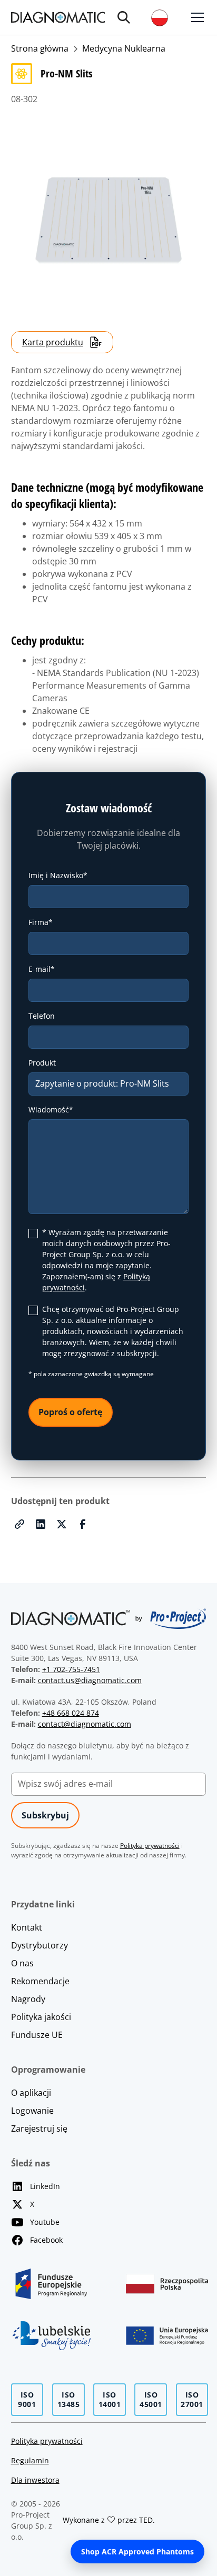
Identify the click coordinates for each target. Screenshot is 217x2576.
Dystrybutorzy (40, 1945)
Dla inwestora (35, 2480)
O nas (22, 1963)
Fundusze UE (37, 2035)
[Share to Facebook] (83, 1524)
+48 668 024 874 (71, 1713)
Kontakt (27, 1927)
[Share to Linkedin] (41, 1524)
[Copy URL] (19, 1524)
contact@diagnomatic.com (85, 1724)
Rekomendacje (40, 1981)
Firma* (41, 922)
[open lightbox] (109, 221)
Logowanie (32, 2111)
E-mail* (42, 969)
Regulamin (30, 2460)
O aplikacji (31, 2093)
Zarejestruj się (39, 2129)
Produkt (42, 1063)
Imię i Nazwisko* (58, 875)
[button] (124, 17)
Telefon (42, 1016)
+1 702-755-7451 (71, 1669)
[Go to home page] (58, 17)
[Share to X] (62, 1524)
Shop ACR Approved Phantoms (137, 2552)
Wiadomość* (51, 1110)
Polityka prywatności (47, 2441)
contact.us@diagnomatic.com (90, 1680)
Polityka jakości (41, 2017)
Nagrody (28, 1999)
